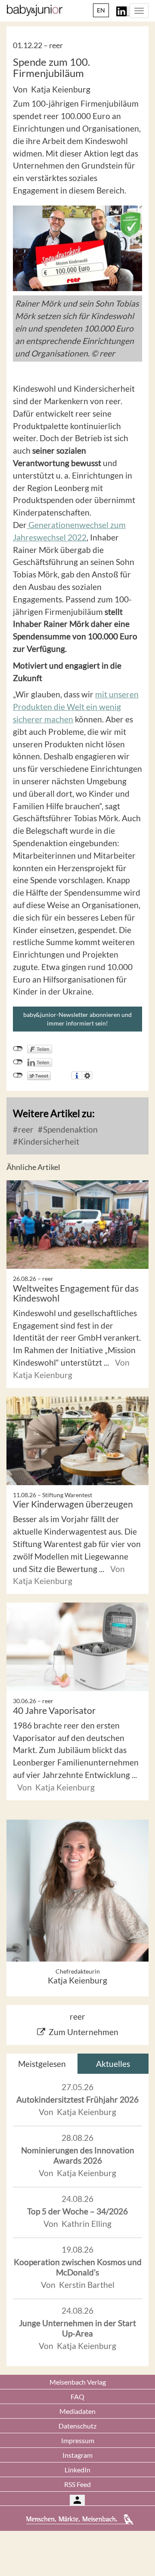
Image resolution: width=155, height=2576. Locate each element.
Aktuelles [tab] (113, 2064)
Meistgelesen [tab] (42, 2064)
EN (101, 10)
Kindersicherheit (48, 1141)
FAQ (77, 2396)
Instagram (77, 2455)
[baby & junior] (35, 10)
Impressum (78, 2440)
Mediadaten (77, 2411)
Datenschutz (77, 2426)
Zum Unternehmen (84, 2032)
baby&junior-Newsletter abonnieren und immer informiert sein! (77, 1019)
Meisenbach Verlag (78, 2382)
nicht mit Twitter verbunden (18, 1075)
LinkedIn (77, 2470)
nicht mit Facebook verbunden (18, 1049)
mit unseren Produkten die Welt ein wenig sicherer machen (76, 707)
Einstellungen (87, 1075)
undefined (18, 1062)
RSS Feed (77, 2484)
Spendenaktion (70, 1129)
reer (25, 1129)
